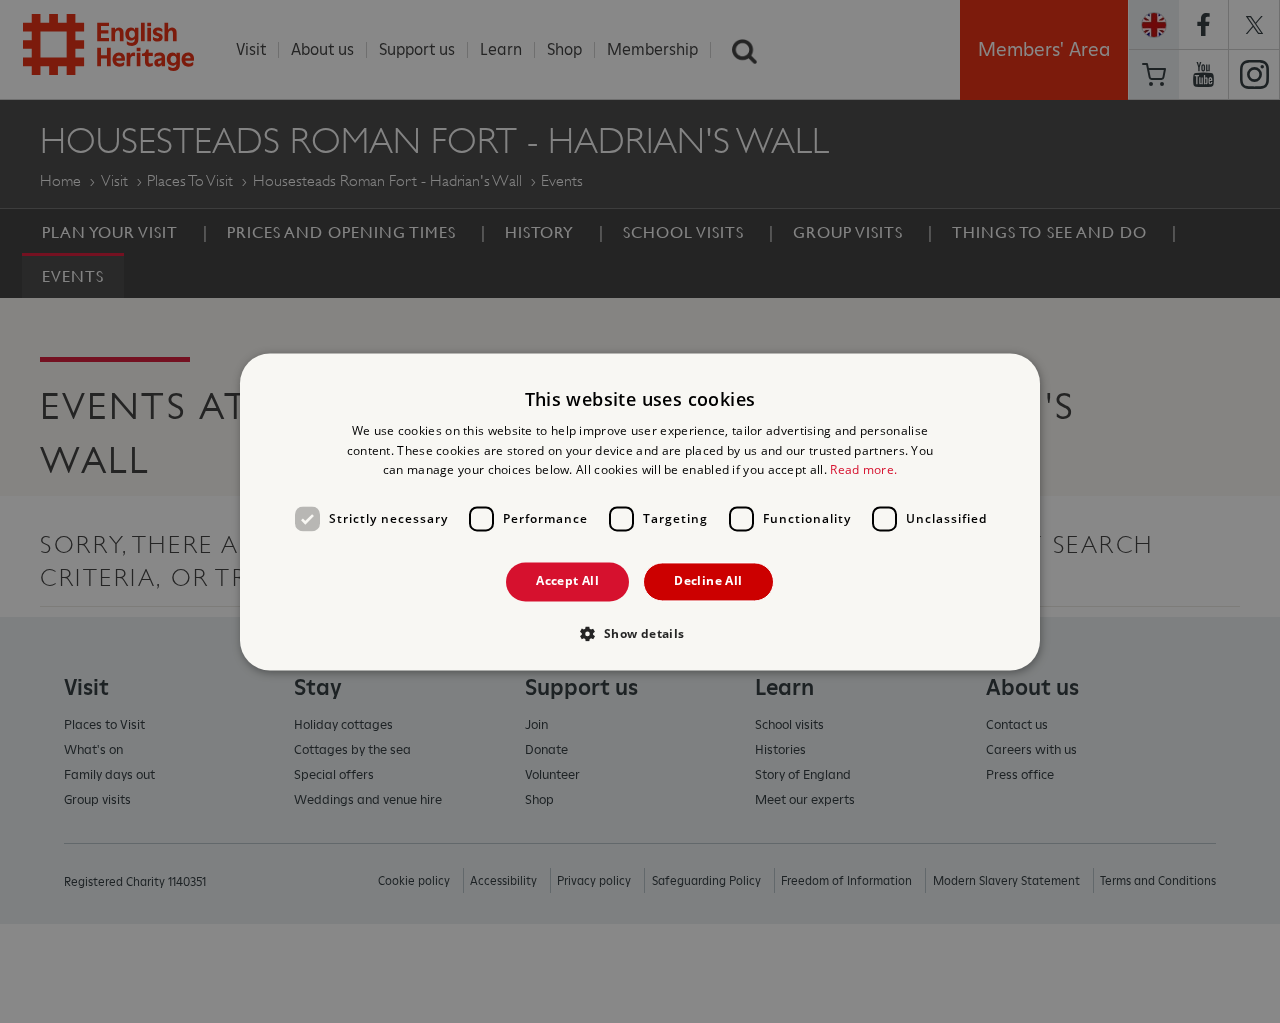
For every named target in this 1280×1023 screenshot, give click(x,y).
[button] (639, 633)
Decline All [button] (708, 581)
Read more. (863, 470)
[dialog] (640, 511)
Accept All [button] (567, 581)
